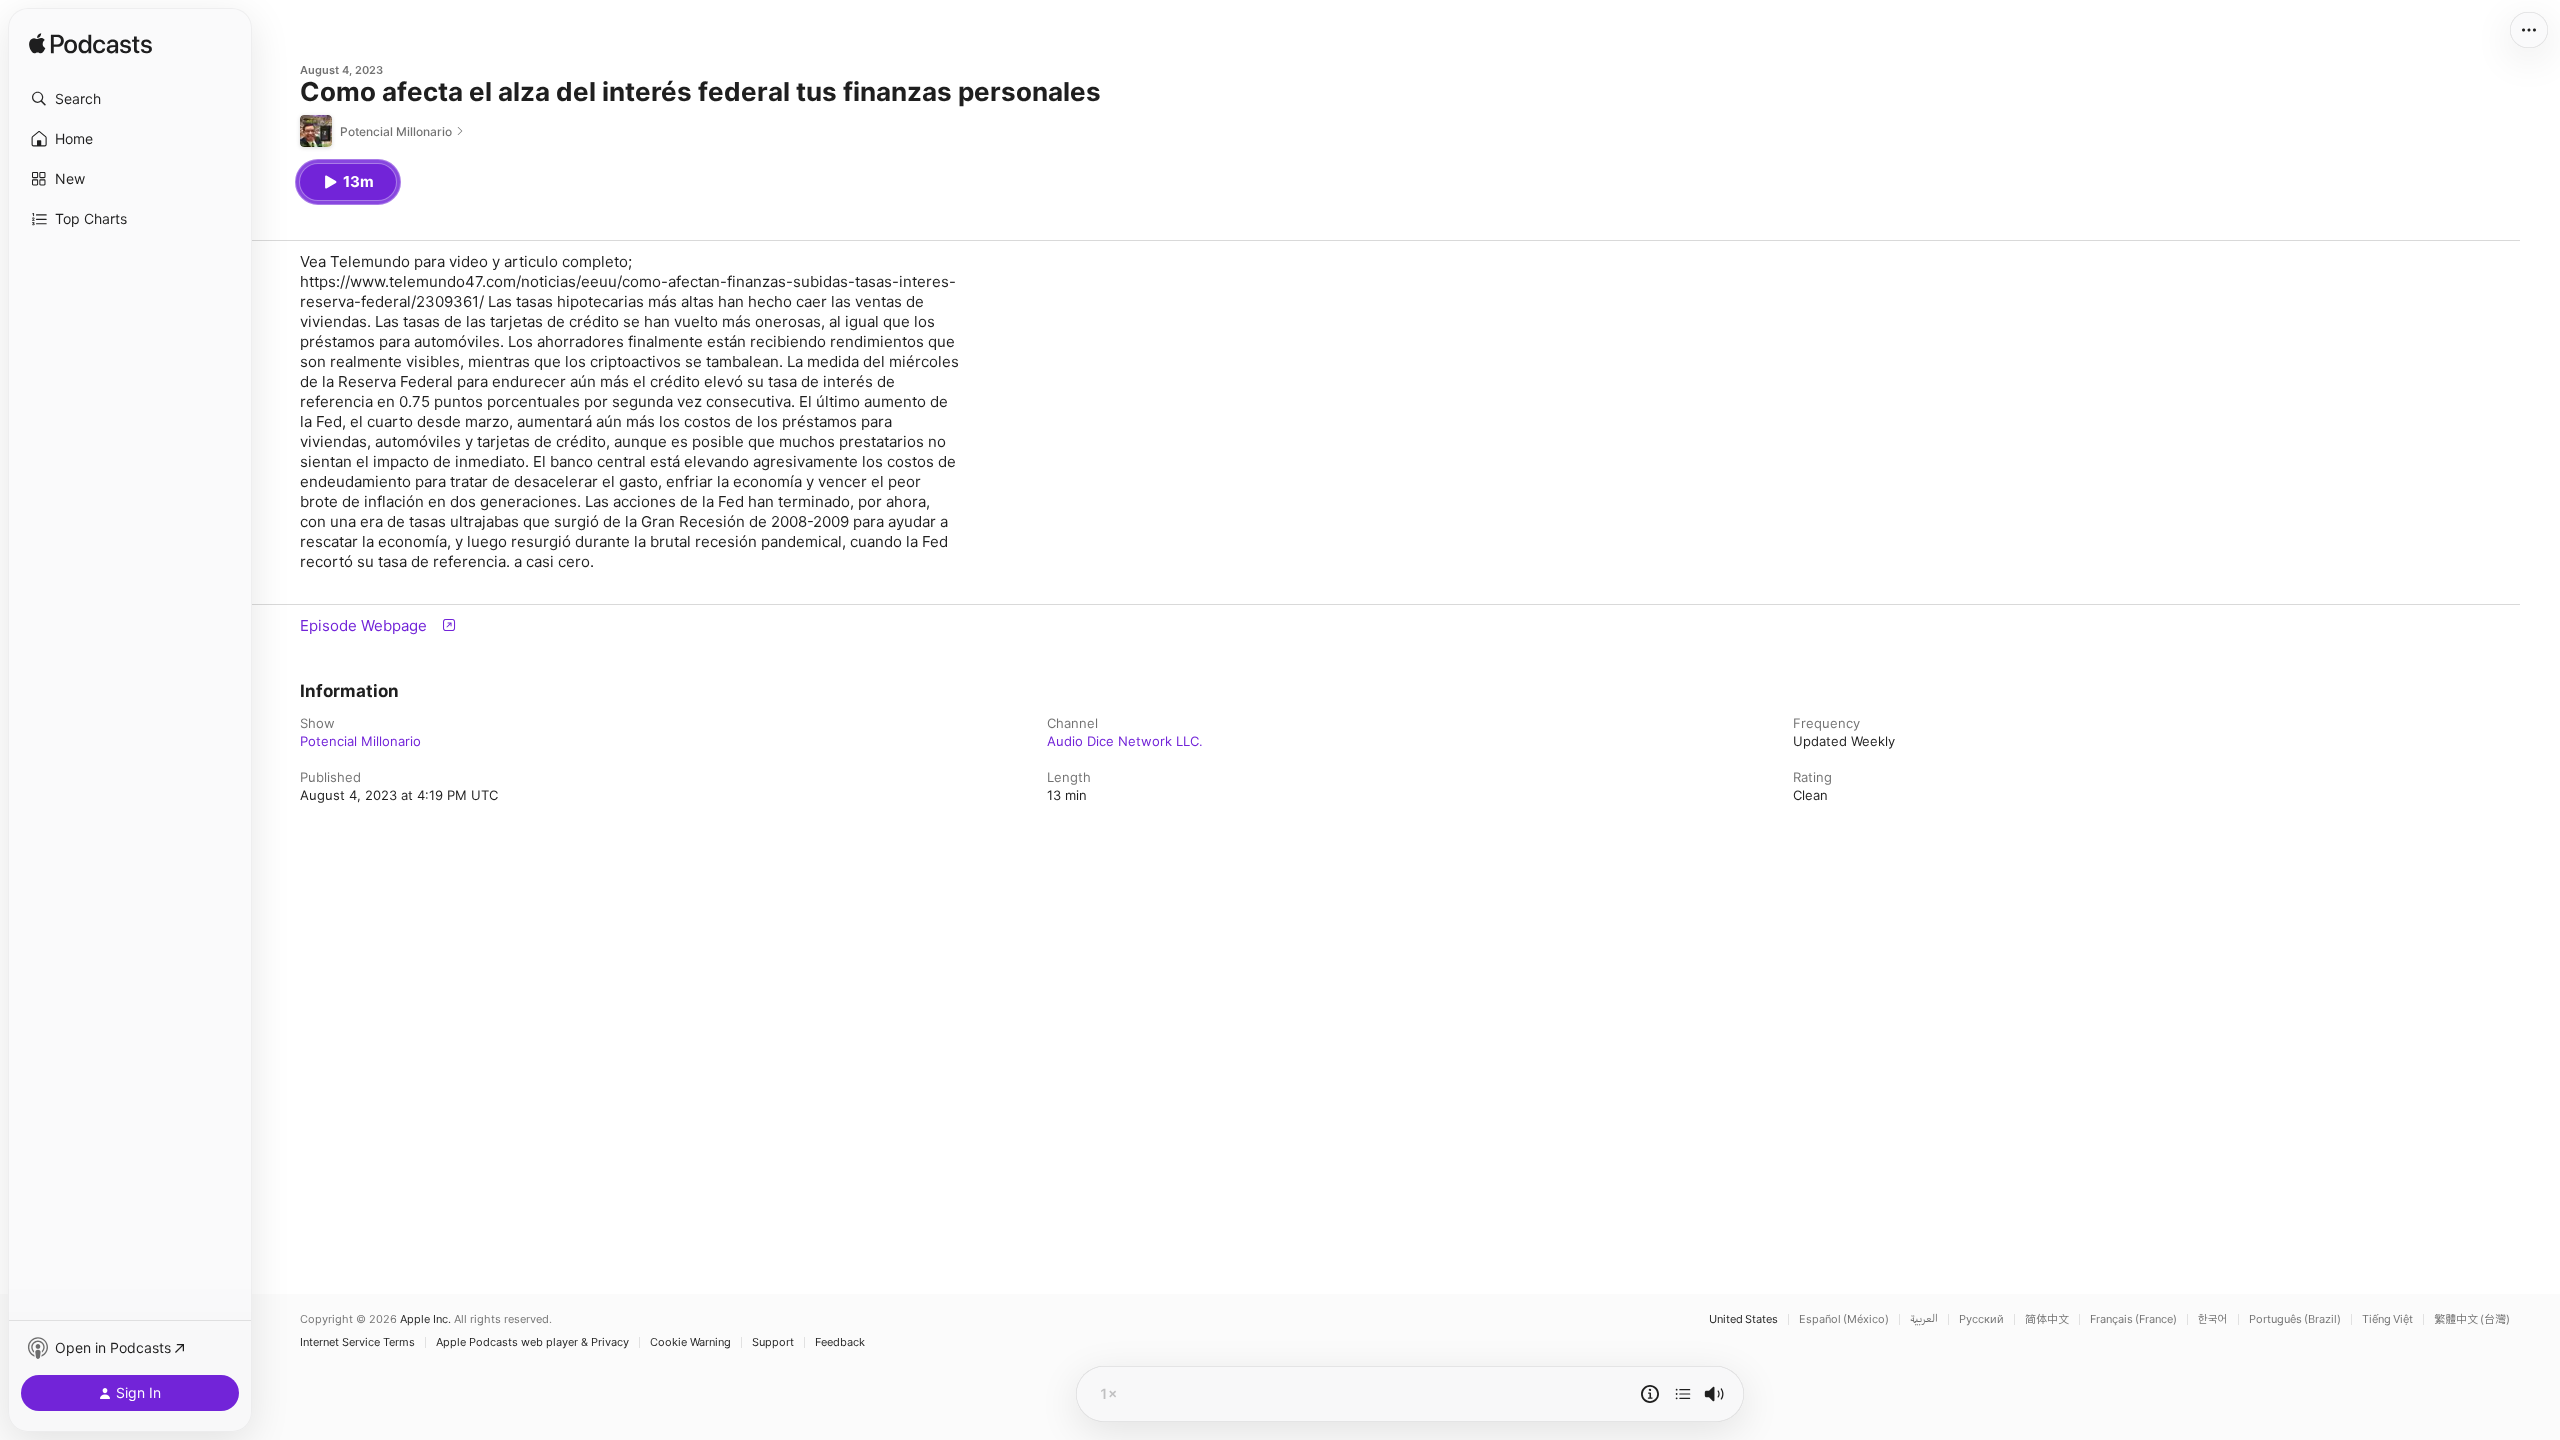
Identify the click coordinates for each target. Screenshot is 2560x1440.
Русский (1981, 1319)
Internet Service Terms (357, 1342)
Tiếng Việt (2387, 1319)
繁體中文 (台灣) (2472, 1319)
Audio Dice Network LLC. (1125, 741)
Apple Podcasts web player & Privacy (532, 1342)
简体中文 (2047, 1319)
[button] (130, 99)
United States (1743, 1319)
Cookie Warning (690, 1342)
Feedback (840, 1342)
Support (773, 1342)
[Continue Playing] (1683, 1394)
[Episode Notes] (1650, 1394)
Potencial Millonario (360, 741)
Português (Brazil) (2295, 1319)
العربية (1924, 1319)
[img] (90, 45)
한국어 (2213, 1319)
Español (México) (1844, 1319)
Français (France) (2133, 1319)
